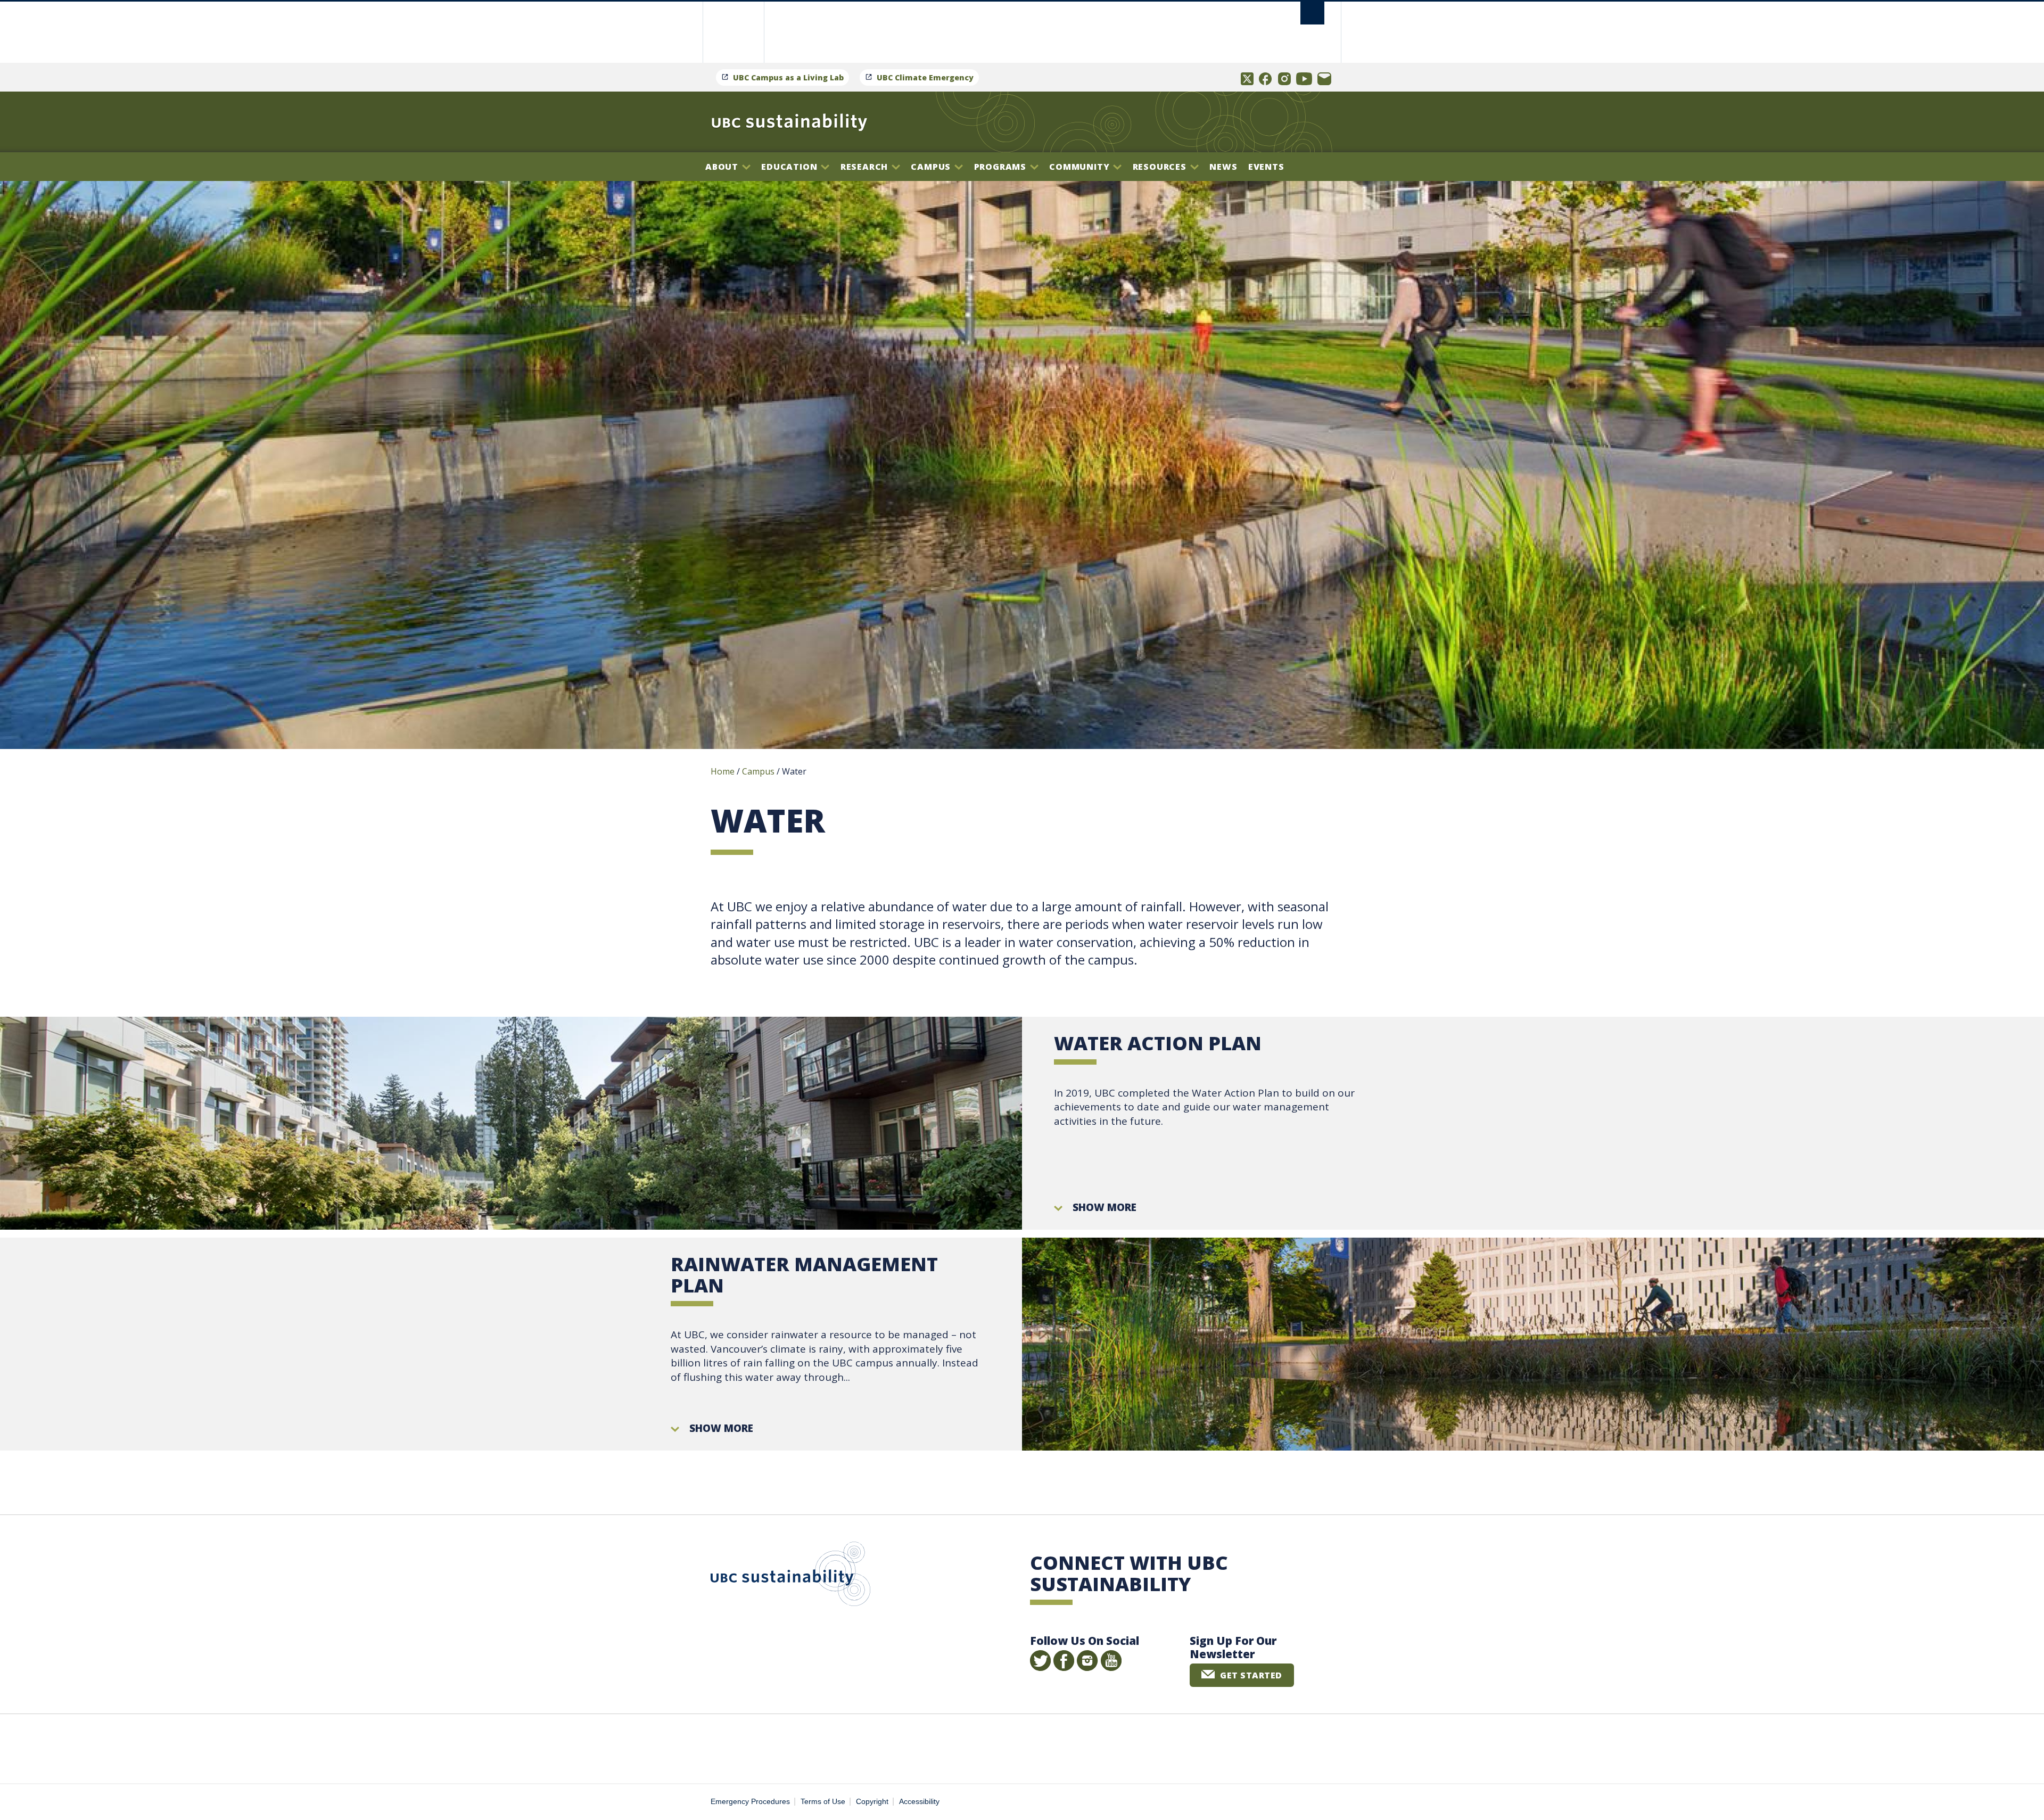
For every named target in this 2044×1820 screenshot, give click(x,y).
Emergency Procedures (750, 1802)
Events (1266, 167)
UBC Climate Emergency (925, 77)
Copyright (872, 1802)
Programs (1002, 167)
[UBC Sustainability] (789, 122)
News (1223, 167)
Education (790, 167)
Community (1081, 167)
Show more (1105, 1207)
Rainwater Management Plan (804, 1275)
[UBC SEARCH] (1312, 13)
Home (723, 771)
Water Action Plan (1158, 1043)
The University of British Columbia (733, 32)
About (723, 167)
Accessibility (919, 1802)
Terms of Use (823, 1802)
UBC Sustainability (790, 1576)
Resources (1161, 167)
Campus (932, 167)
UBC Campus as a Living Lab (788, 77)
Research (866, 167)
